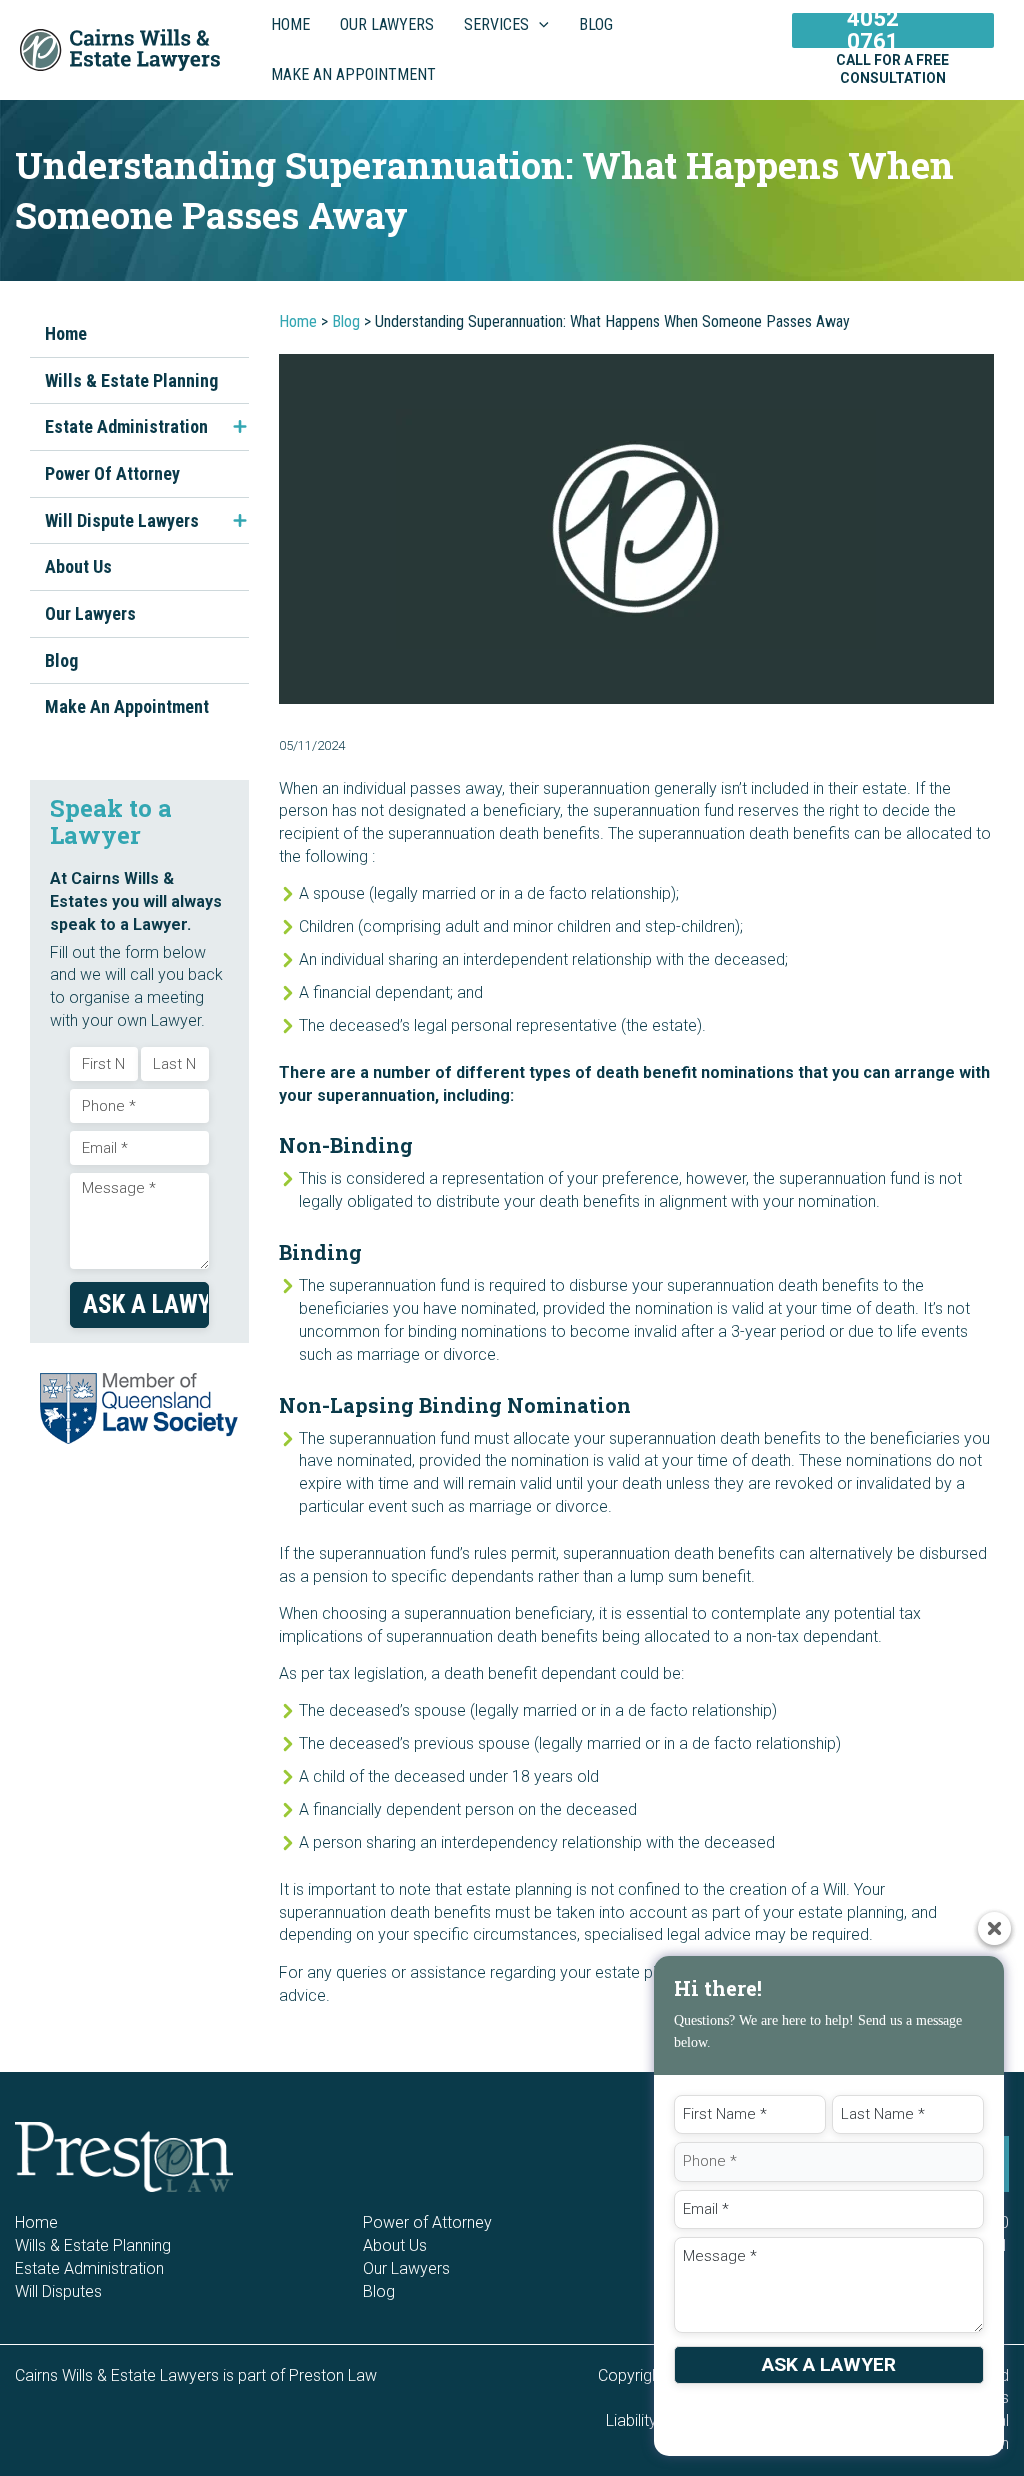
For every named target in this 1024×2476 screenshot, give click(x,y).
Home (66, 333)
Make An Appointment (127, 706)
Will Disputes (58, 2291)
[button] (539, 25)
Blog (61, 660)
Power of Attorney (427, 2222)
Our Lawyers (90, 613)
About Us (78, 566)
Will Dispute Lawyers (122, 520)
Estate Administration (126, 426)
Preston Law (333, 2375)
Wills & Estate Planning (131, 380)
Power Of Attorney (112, 473)
